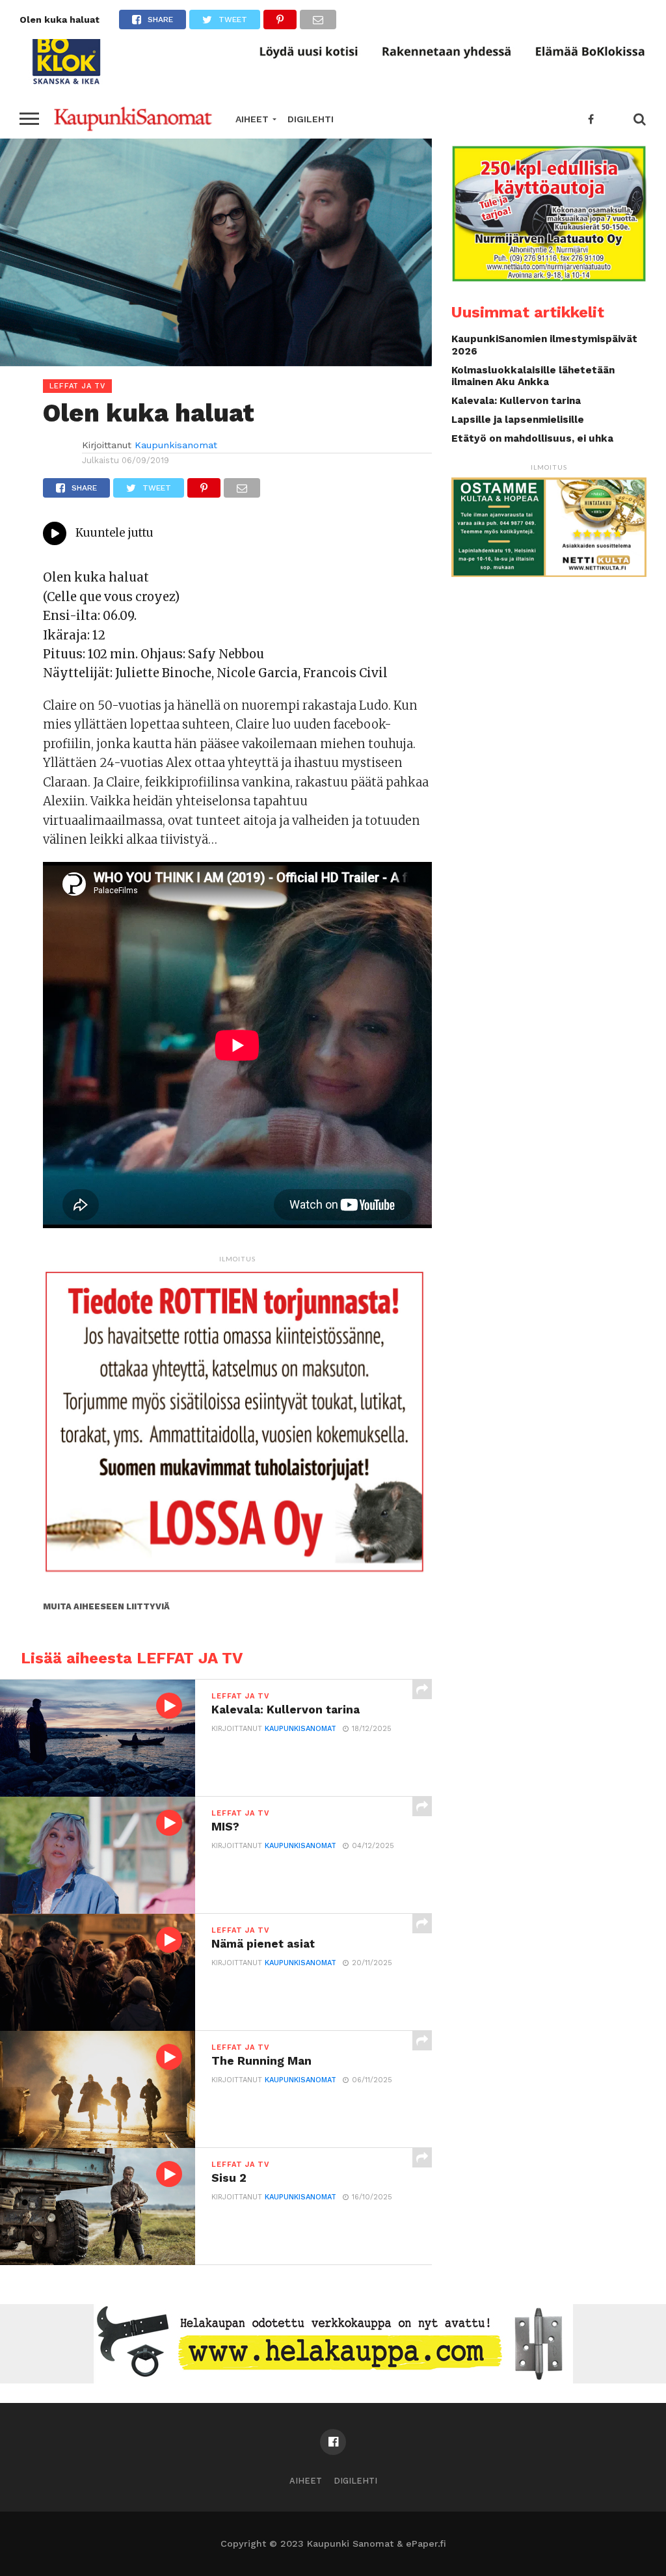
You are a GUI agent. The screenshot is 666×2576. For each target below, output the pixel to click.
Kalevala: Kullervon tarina (516, 401)
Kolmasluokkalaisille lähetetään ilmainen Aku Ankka (533, 376)
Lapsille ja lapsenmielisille (518, 420)
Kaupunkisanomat (176, 445)
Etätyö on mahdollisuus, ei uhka (532, 438)
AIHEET (252, 119)
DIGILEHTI (311, 119)
